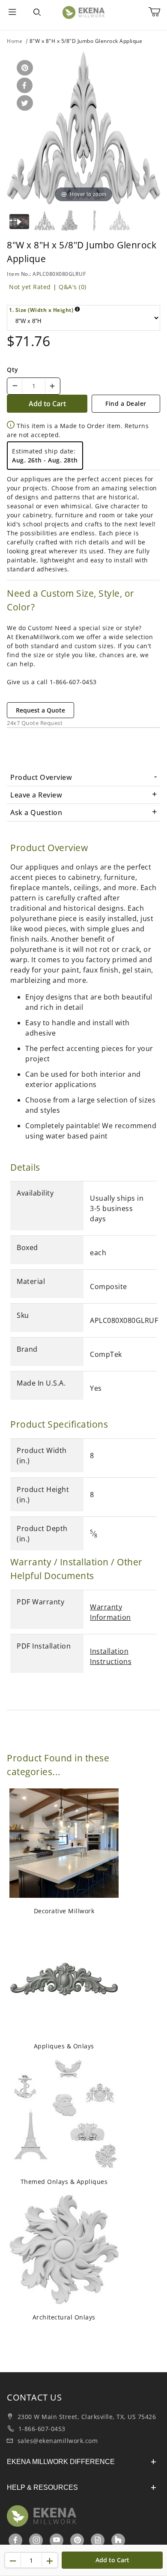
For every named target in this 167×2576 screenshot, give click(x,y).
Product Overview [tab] (41, 777)
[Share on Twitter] (23, 104)
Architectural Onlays (64, 2317)
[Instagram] (37, 2540)
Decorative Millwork (64, 1911)
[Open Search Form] (37, 12)
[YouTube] (57, 2540)
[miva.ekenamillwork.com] (83, 12)
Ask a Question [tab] (36, 812)
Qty (13, 370)
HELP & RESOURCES (42, 2487)
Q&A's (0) (73, 287)
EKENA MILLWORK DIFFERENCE (61, 2462)
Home (15, 41)
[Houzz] (118, 2540)
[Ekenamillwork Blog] (98, 2540)
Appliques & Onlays (64, 2046)
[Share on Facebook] (23, 86)
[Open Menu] (12, 12)
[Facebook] (16, 2540)
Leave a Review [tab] (36, 795)
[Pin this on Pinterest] (23, 68)
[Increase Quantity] (52, 386)
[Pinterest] (78, 2540)
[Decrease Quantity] (15, 386)
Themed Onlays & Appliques (64, 2182)
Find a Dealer (126, 403)
